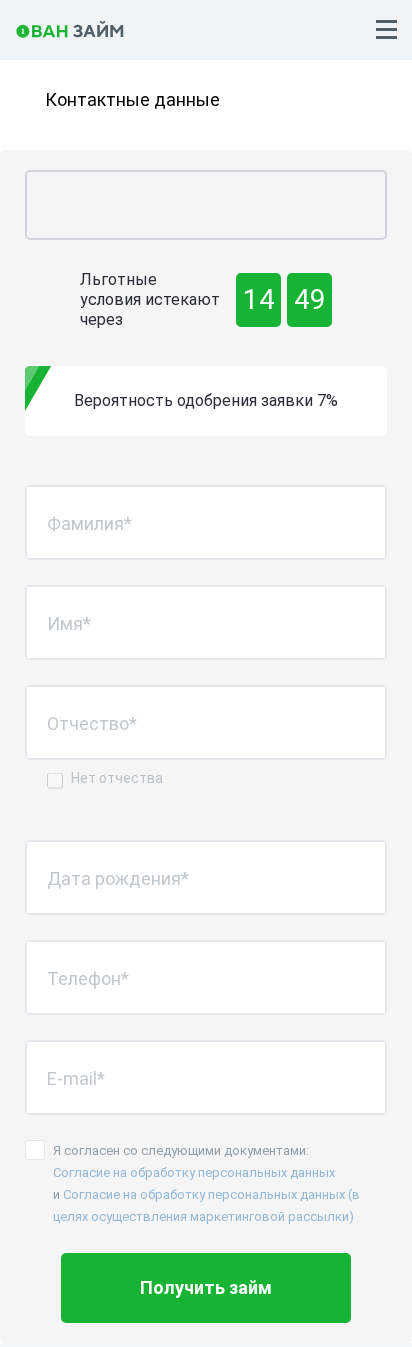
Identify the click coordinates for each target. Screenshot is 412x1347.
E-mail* (76, 1077)
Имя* (69, 622)
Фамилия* (89, 522)
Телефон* (88, 977)
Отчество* (92, 722)
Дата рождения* (118, 877)
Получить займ (206, 1287)
